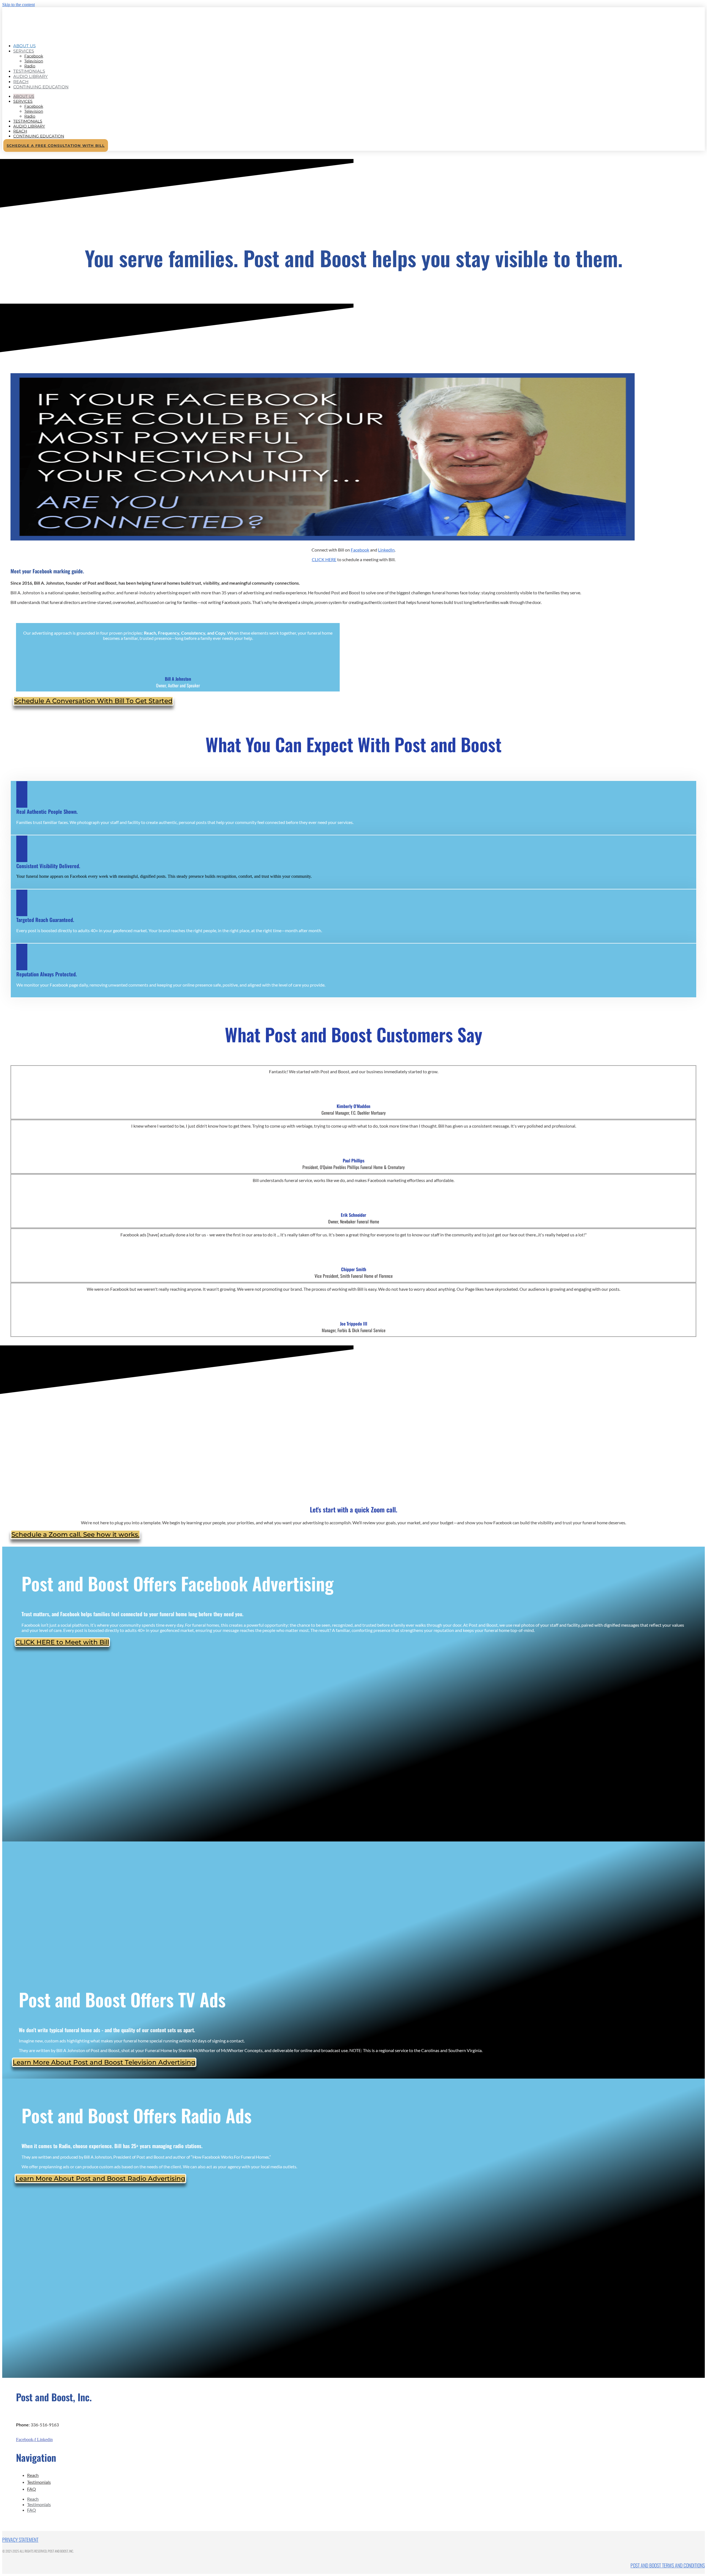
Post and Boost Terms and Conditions (668, 2565)
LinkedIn (386, 550)
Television (34, 61)
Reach (20, 131)
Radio (30, 116)
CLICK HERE (324, 559)
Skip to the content (19, 5)
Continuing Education (41, 87)
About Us (24, 96)
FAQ (31, 2489)
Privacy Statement (20, 2540)
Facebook (34, 56)
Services (24, 51)
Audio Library (31, 76)
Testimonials (28, 121)
